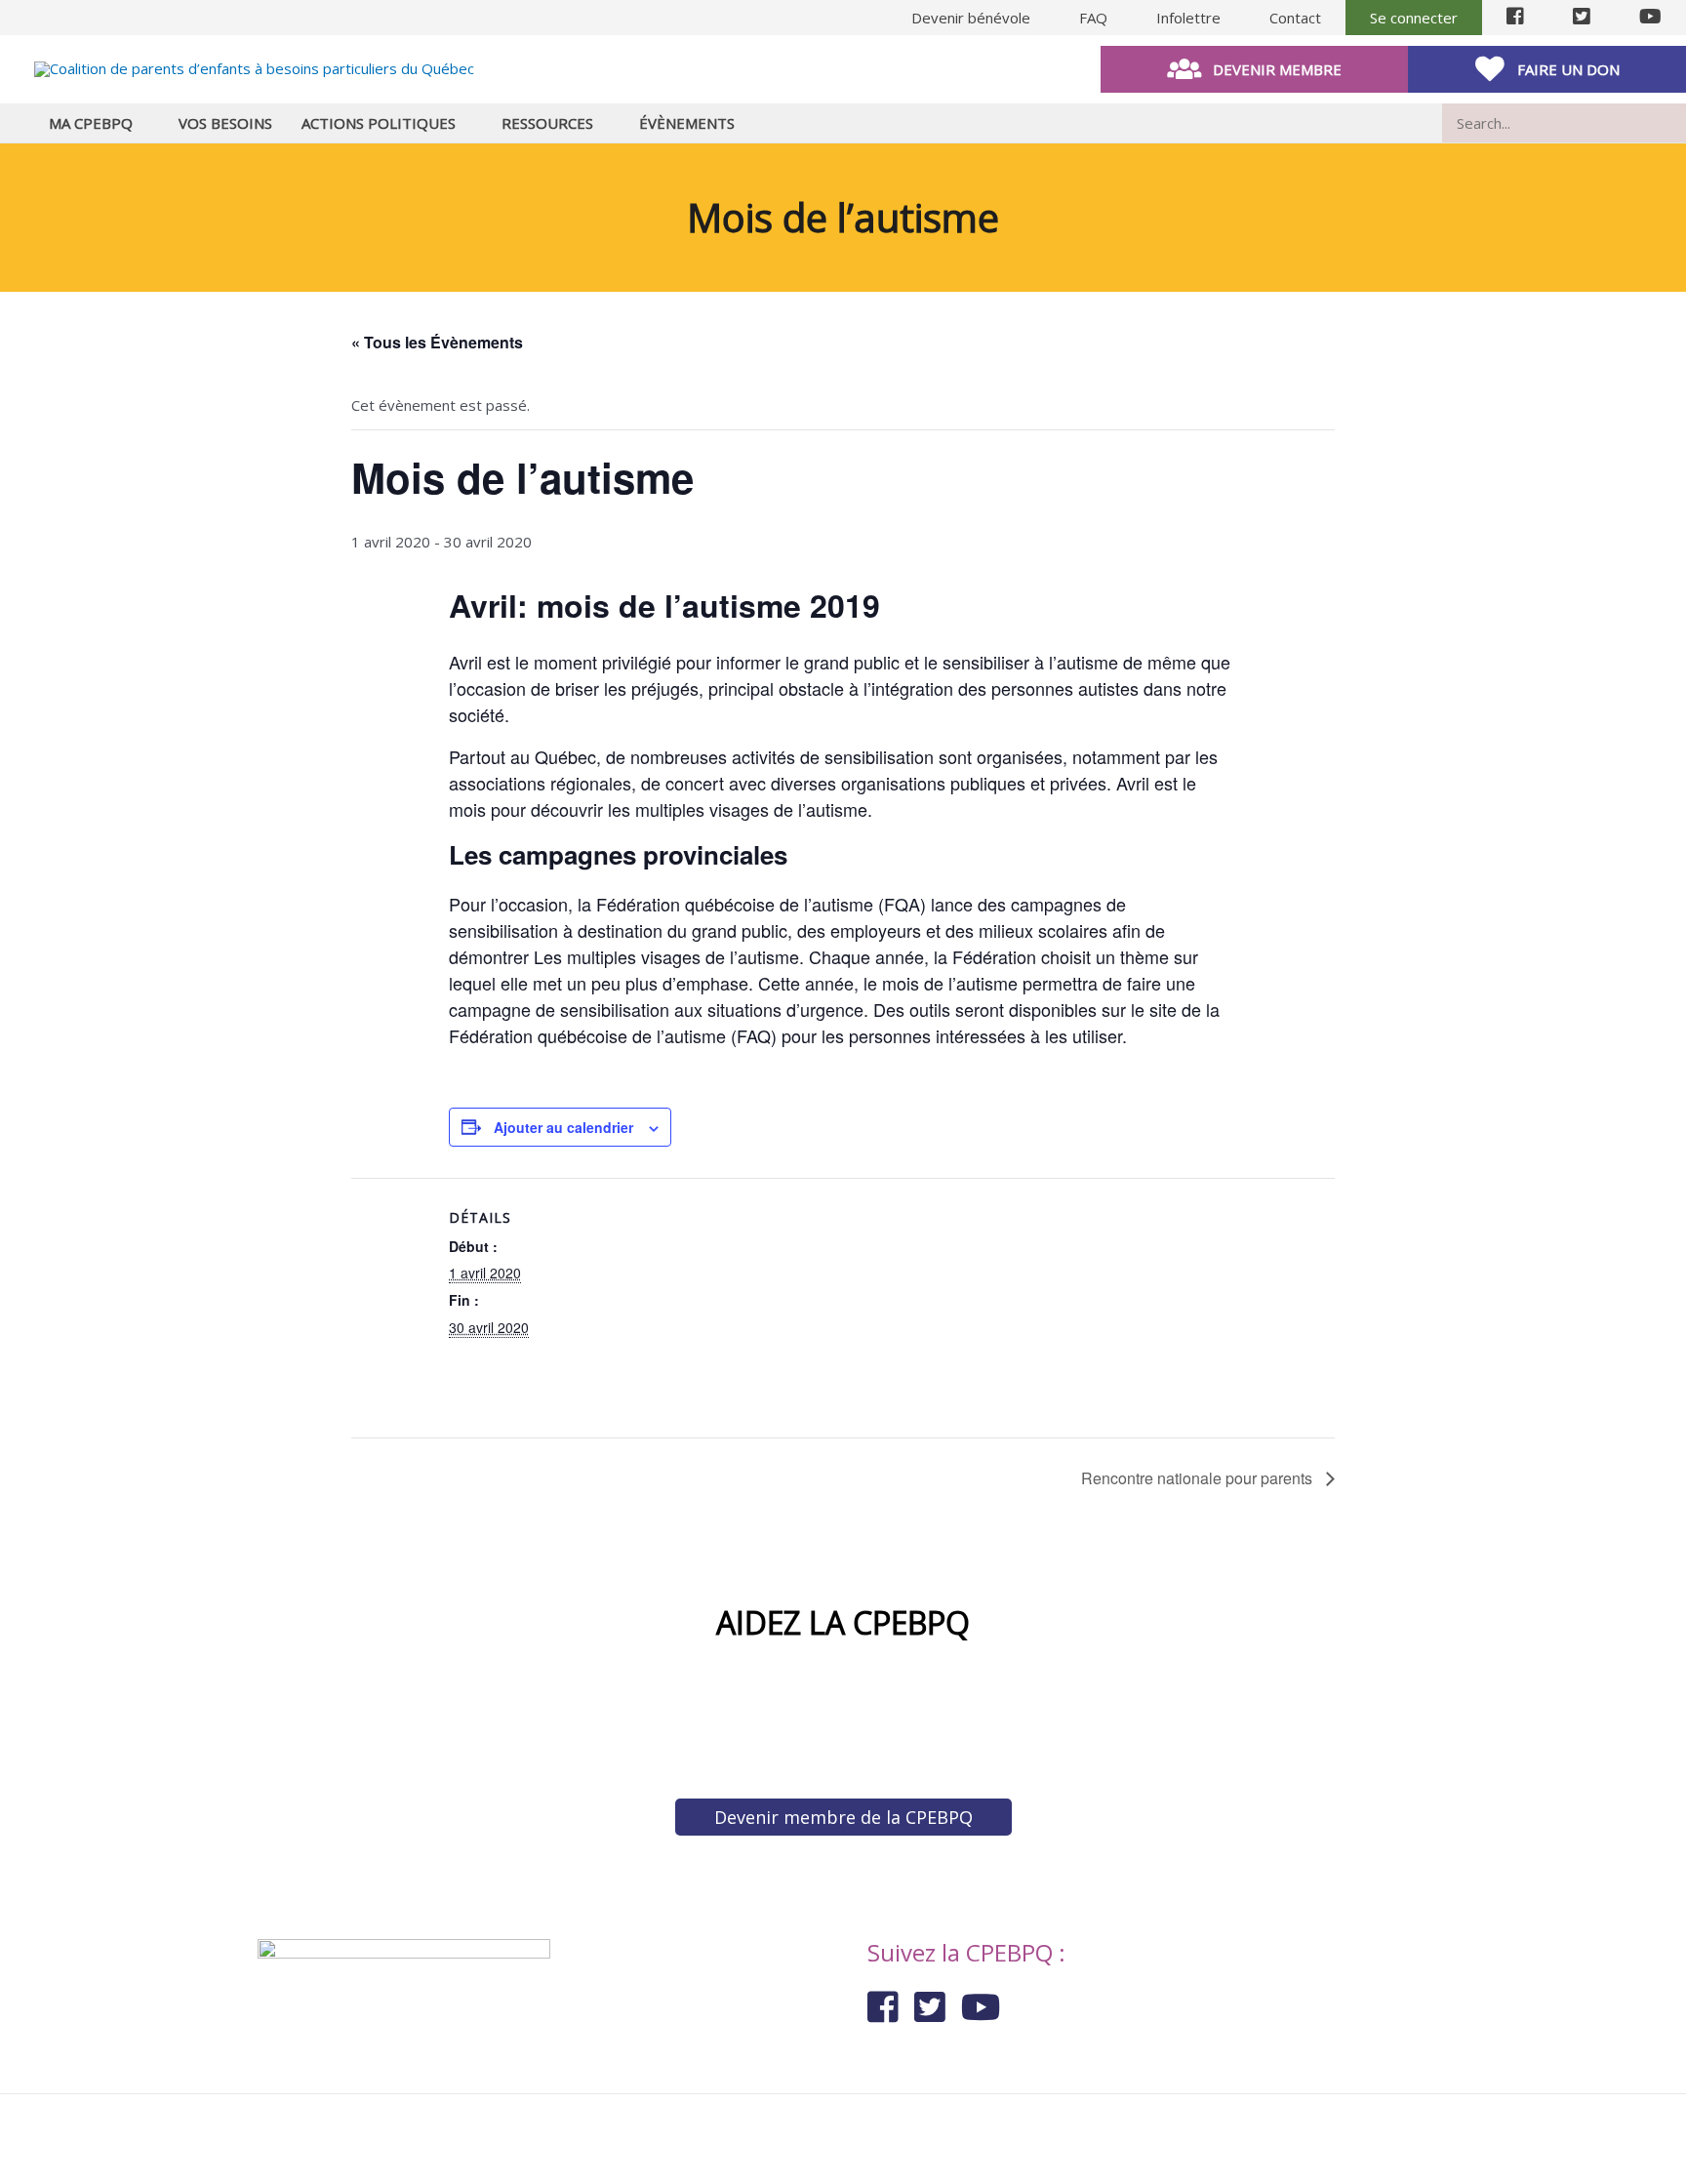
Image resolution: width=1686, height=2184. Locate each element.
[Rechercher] (1675, 123)
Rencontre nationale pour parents (1199, 1478)
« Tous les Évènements (437, 342)
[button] (1254, 69)
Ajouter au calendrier (563, 1127)
